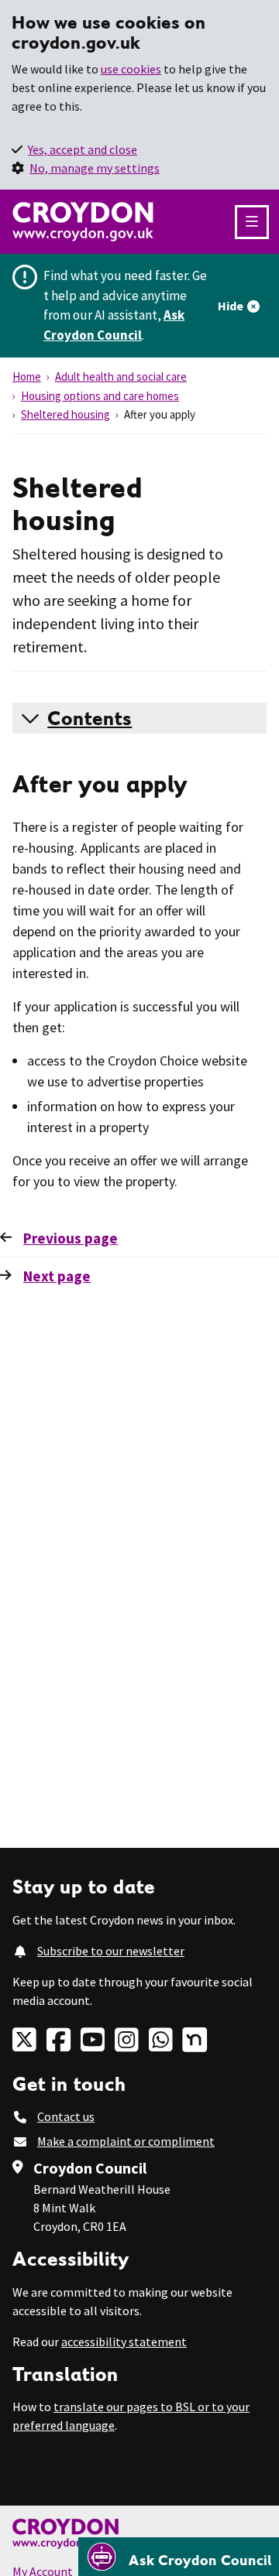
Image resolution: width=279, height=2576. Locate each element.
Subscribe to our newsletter (111, 1951)
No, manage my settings (95, 168)
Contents (90, 718)
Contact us (66, 2116)
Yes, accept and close (83, 149)
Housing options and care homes (100, 396)
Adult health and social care (121, 376)
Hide (231, 306)
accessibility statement (124, 2342)
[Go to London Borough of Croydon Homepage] (139, 2534)
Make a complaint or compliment (126, 2141)
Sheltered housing (65, 414)
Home (27, 376)
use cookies (131, 69)
